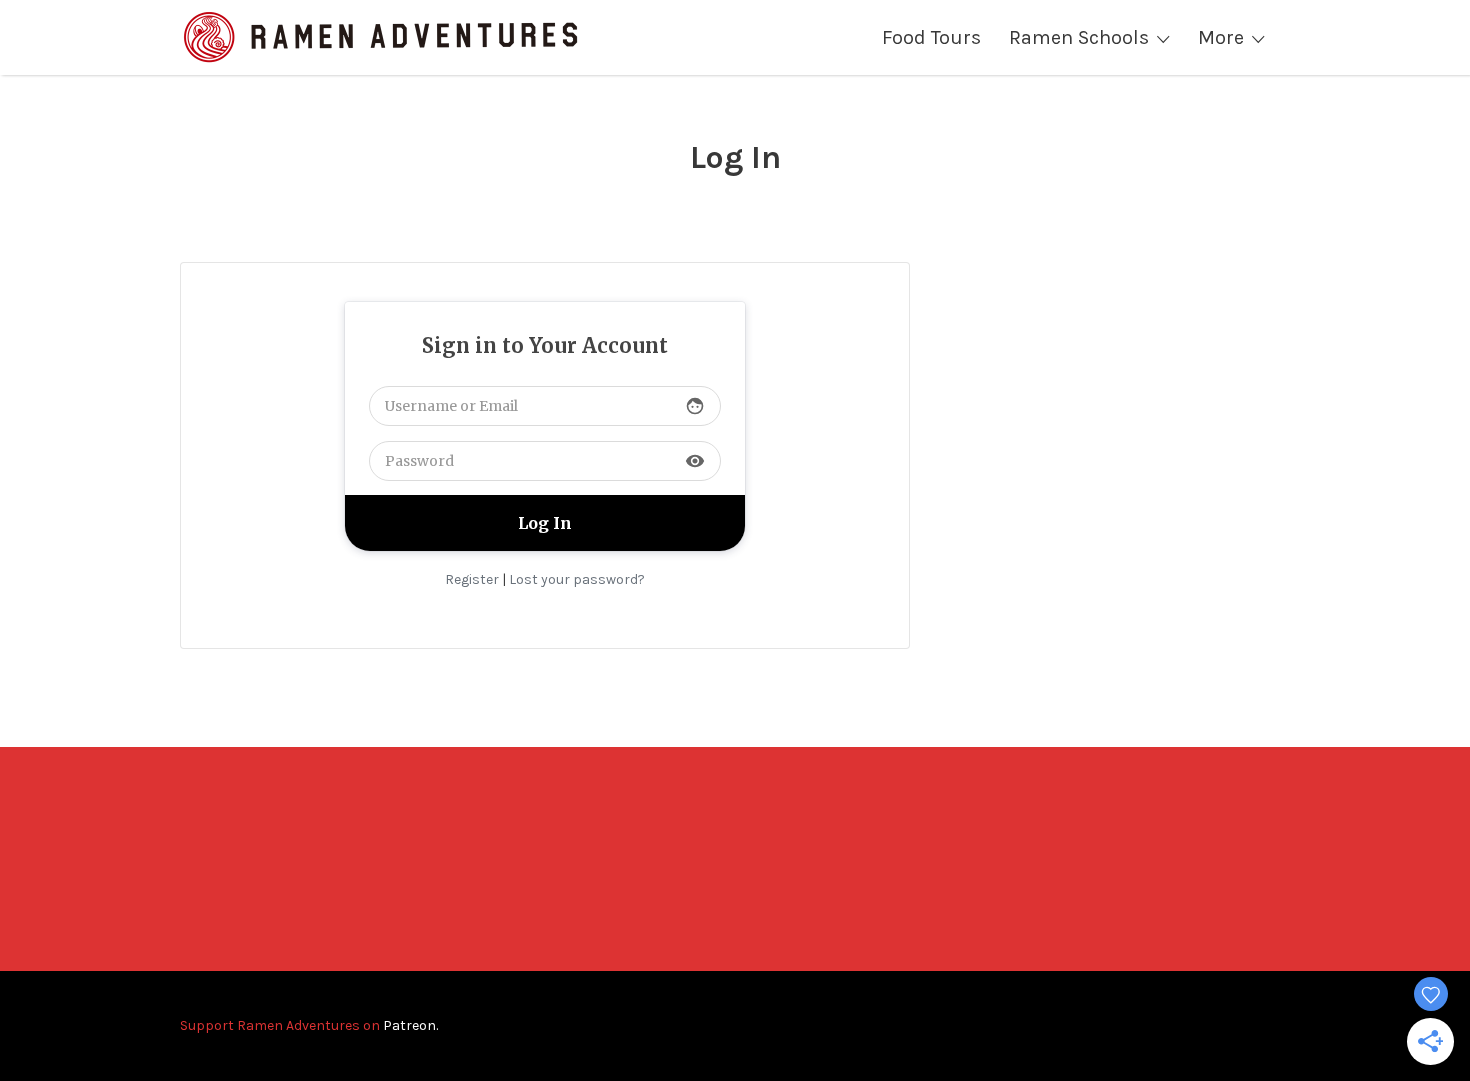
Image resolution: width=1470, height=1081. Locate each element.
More (1221, 37)
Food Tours (931, 37)
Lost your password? (577, 579)
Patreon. (410, 1025)
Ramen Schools (1079, 37)
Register (472, 579)
